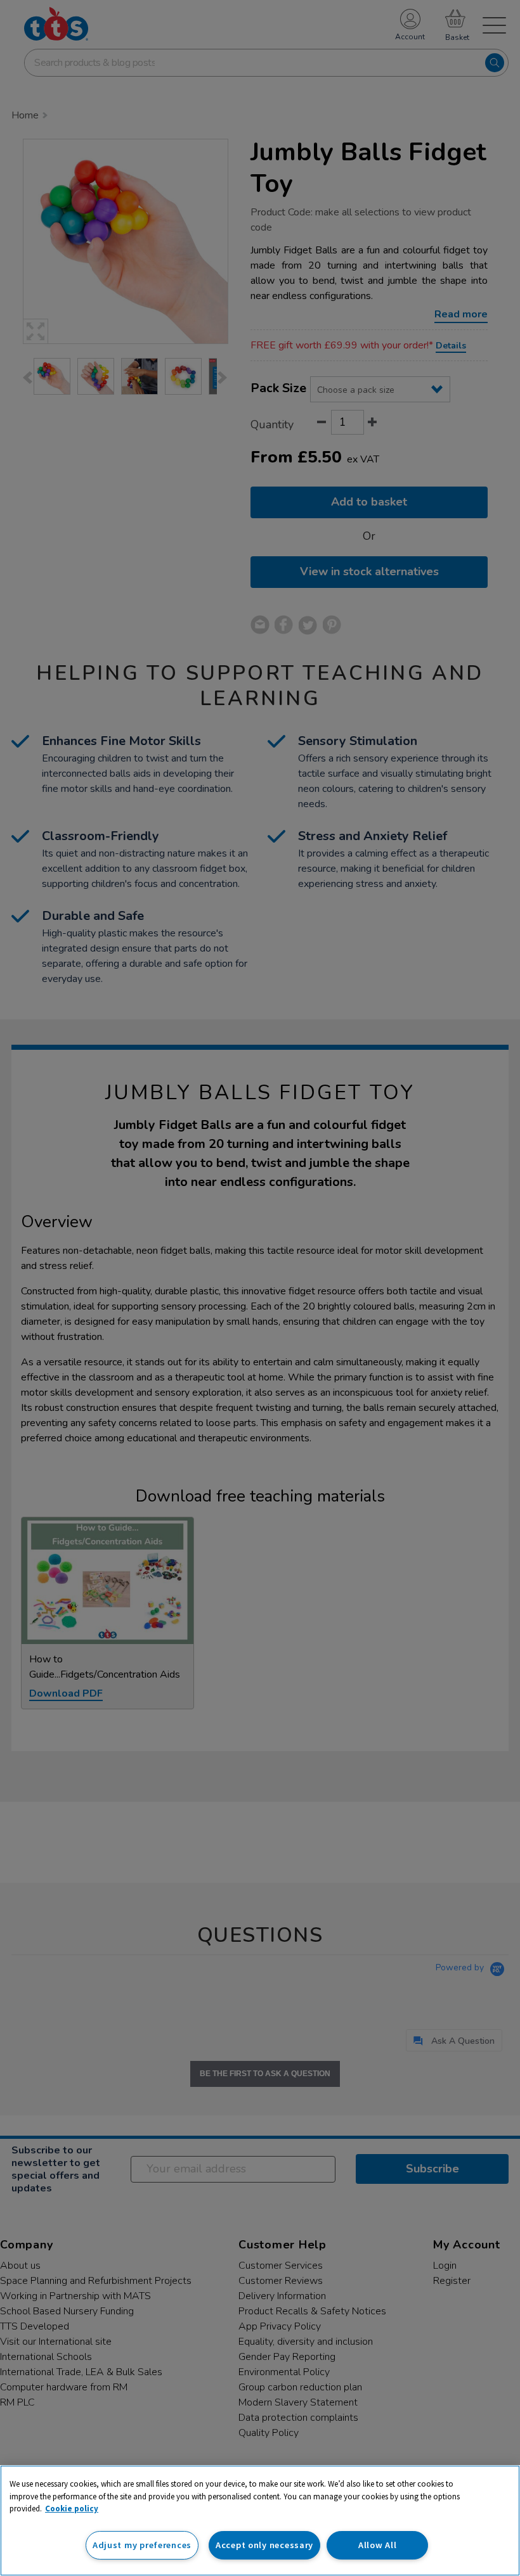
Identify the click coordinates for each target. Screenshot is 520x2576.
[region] (260, 2521)
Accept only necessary (264, 2545)
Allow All (377, 2545)
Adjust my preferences (142, 2545)
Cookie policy (72, 2509)
